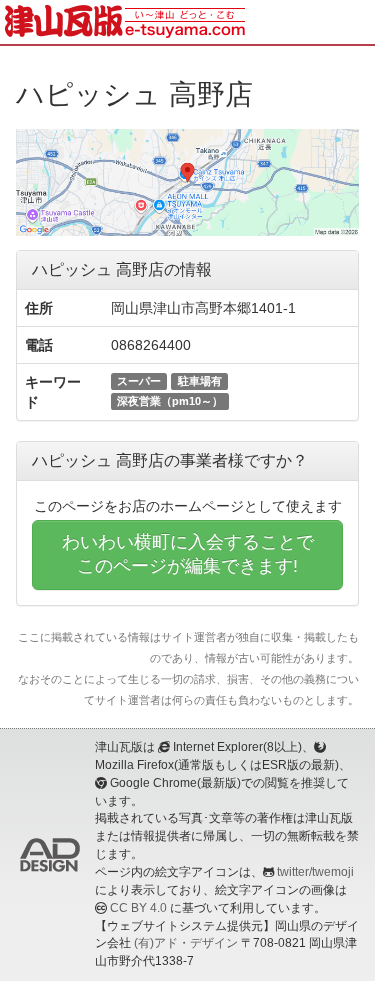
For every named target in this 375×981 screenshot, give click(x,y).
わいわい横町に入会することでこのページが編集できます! (188, 554)
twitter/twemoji (315, 872)
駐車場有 (200, 381)
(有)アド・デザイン (186, 943)
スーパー (139, 381)
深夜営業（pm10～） (170, 401)
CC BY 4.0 (138, 908)
